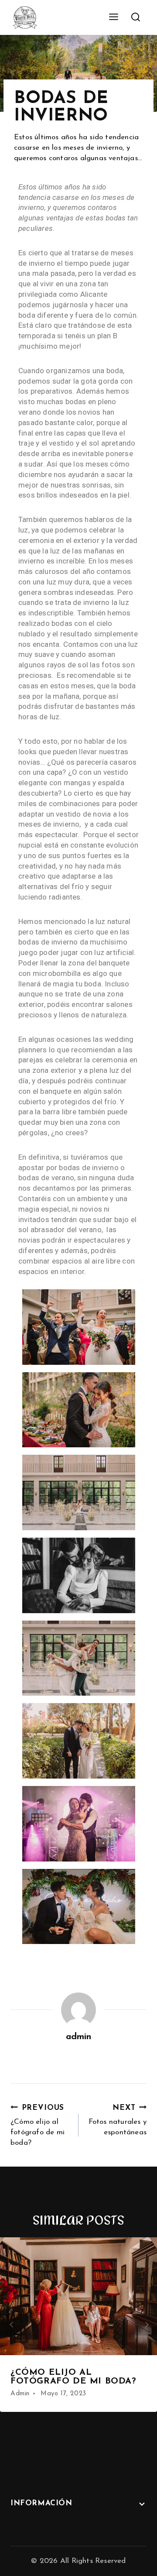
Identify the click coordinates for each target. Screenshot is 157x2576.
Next (146, 2325)
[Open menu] (113, 17)
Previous (11, 2325)
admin (79, 2037)
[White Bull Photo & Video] (25, 17)
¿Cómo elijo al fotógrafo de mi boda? (38, 2125)
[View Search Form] (135, 18)
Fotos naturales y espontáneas (118, 2120)
